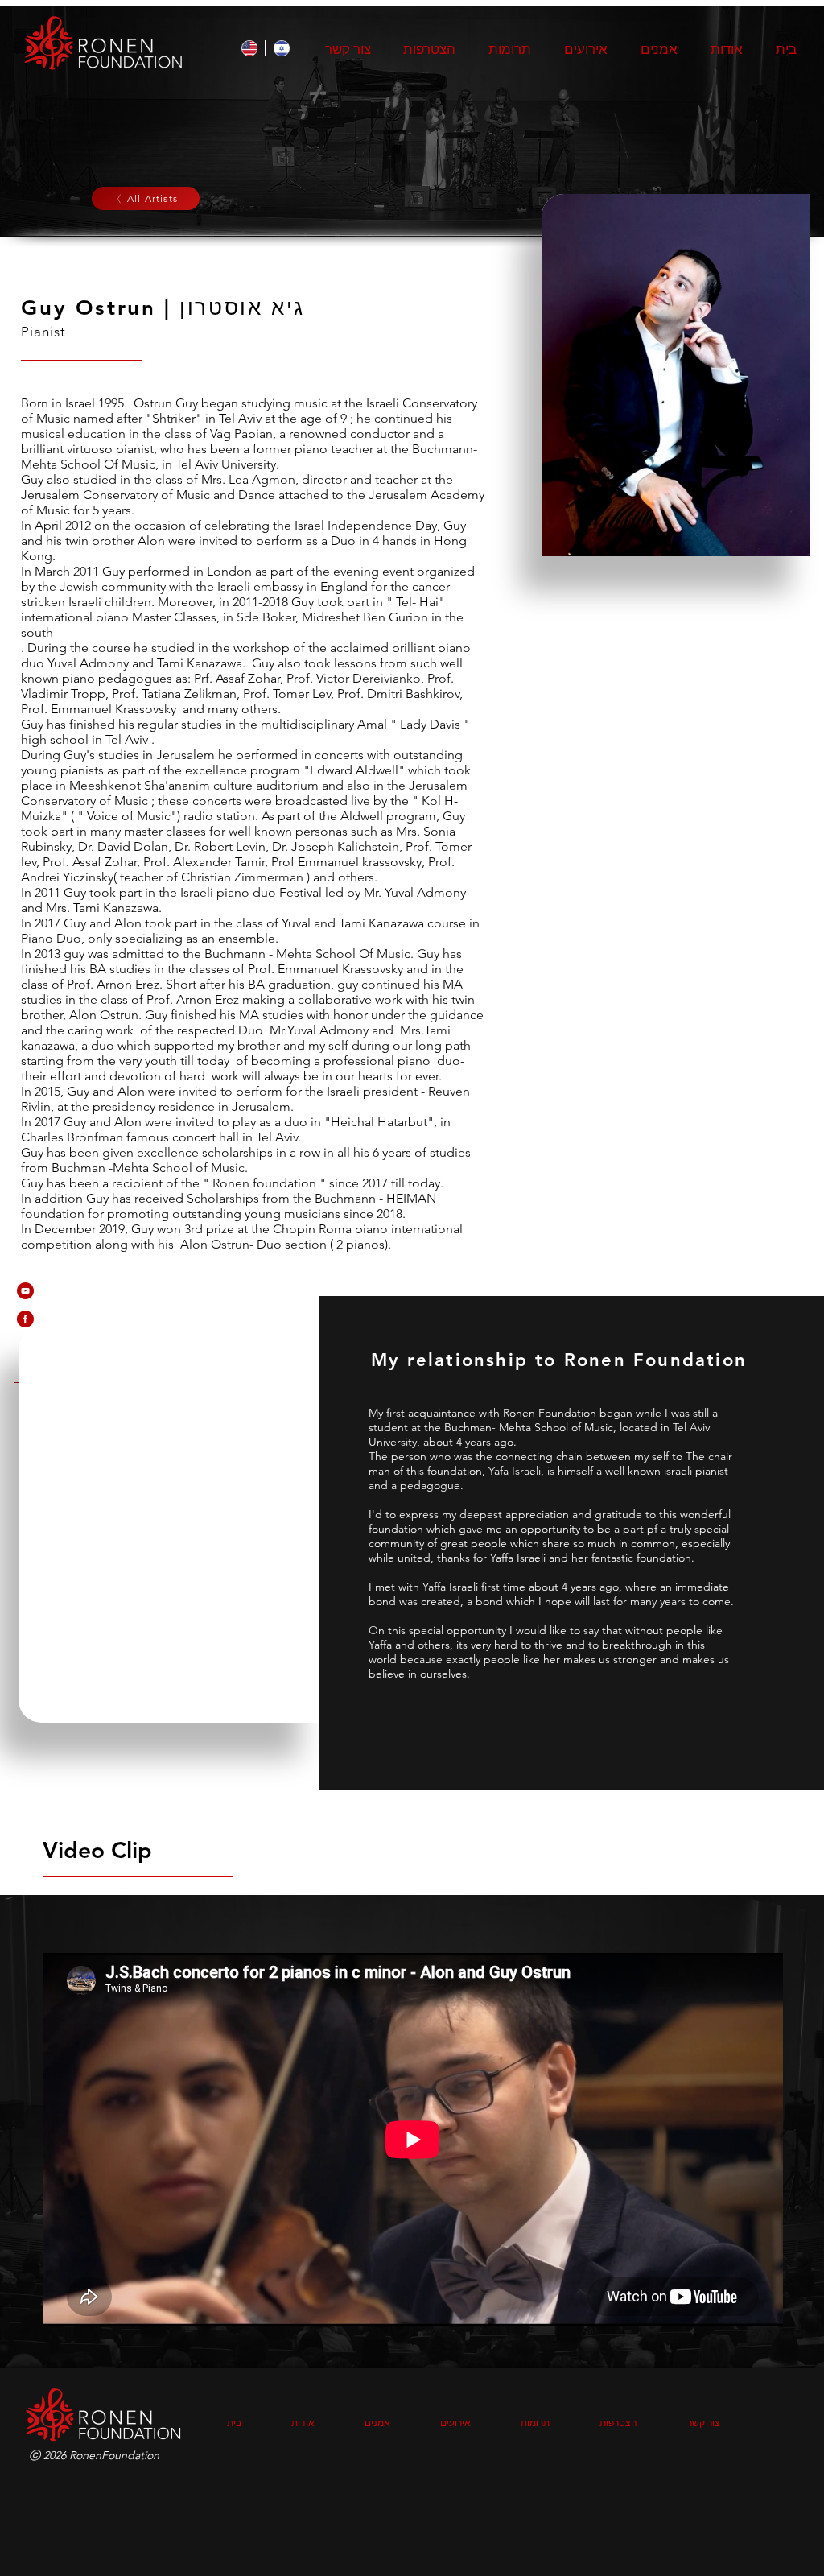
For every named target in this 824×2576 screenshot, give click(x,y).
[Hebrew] (281, 48)
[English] (249, 48)
